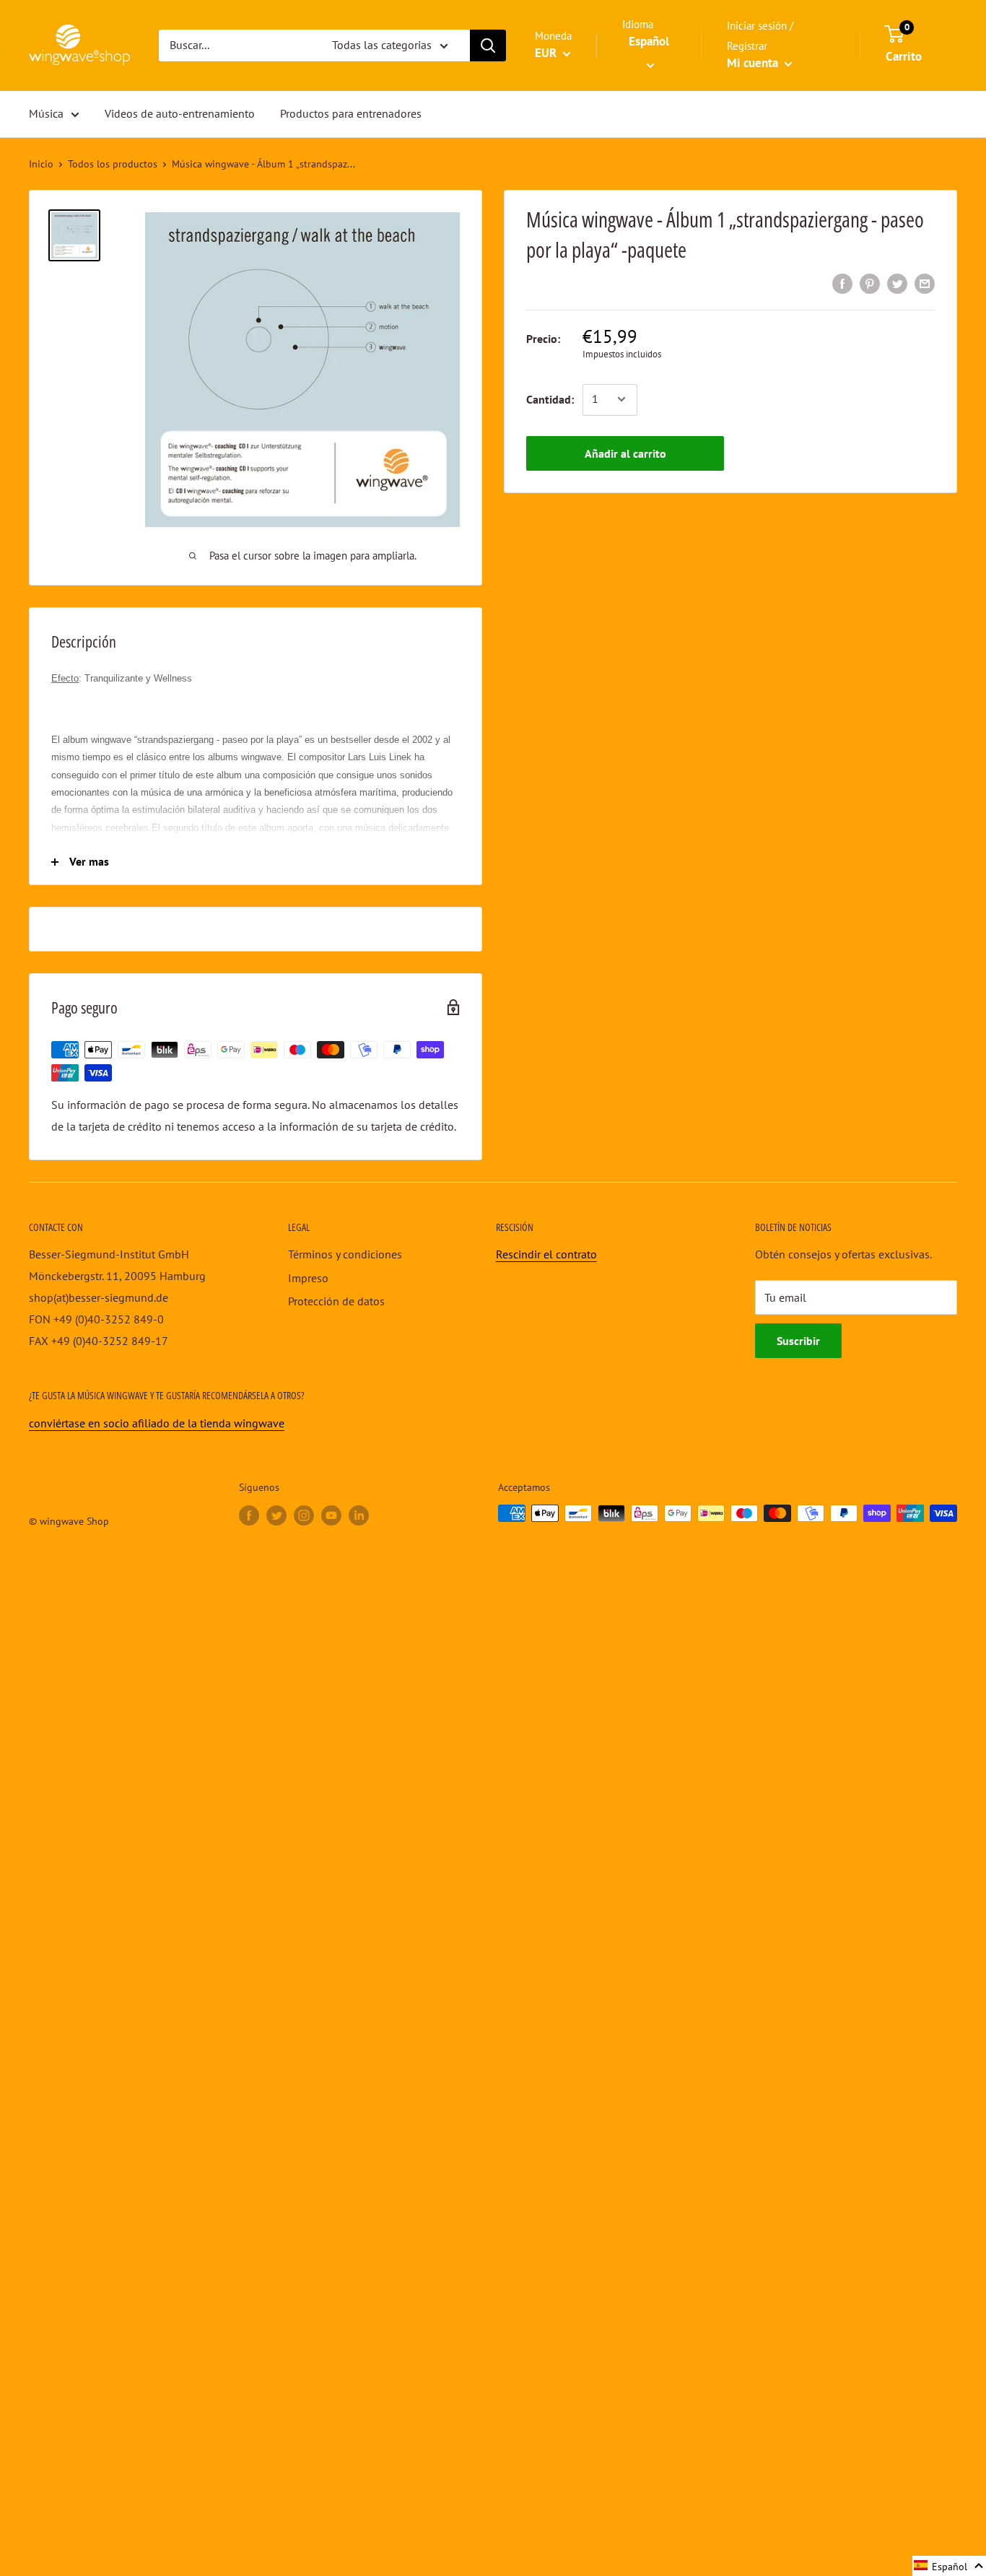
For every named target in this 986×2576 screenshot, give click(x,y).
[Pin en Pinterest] (870, 283)
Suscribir (798, 1341)
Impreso (308, 1278)
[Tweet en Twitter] (897, 283)
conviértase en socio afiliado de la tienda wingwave (157, 1423)
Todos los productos (113, 164)
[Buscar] (488, 45)
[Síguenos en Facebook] (249, 1515)
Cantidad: (550, 399)
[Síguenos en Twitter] (276, 1515)
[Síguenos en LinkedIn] (359, 1515)
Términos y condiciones (345, 1254)
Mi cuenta (754, 63)
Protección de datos (336, 1301)
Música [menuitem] (46, 113)
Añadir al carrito (625, 453)
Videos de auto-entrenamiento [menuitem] (180, 113)
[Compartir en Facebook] (842, 283)
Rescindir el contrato (546, 1254)
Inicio (41, 164)
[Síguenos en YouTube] (331, 1515)
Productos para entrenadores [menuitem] (351, 113)
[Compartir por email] (925, 283)
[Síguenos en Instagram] (304, 1515)
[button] (949, 2566)
